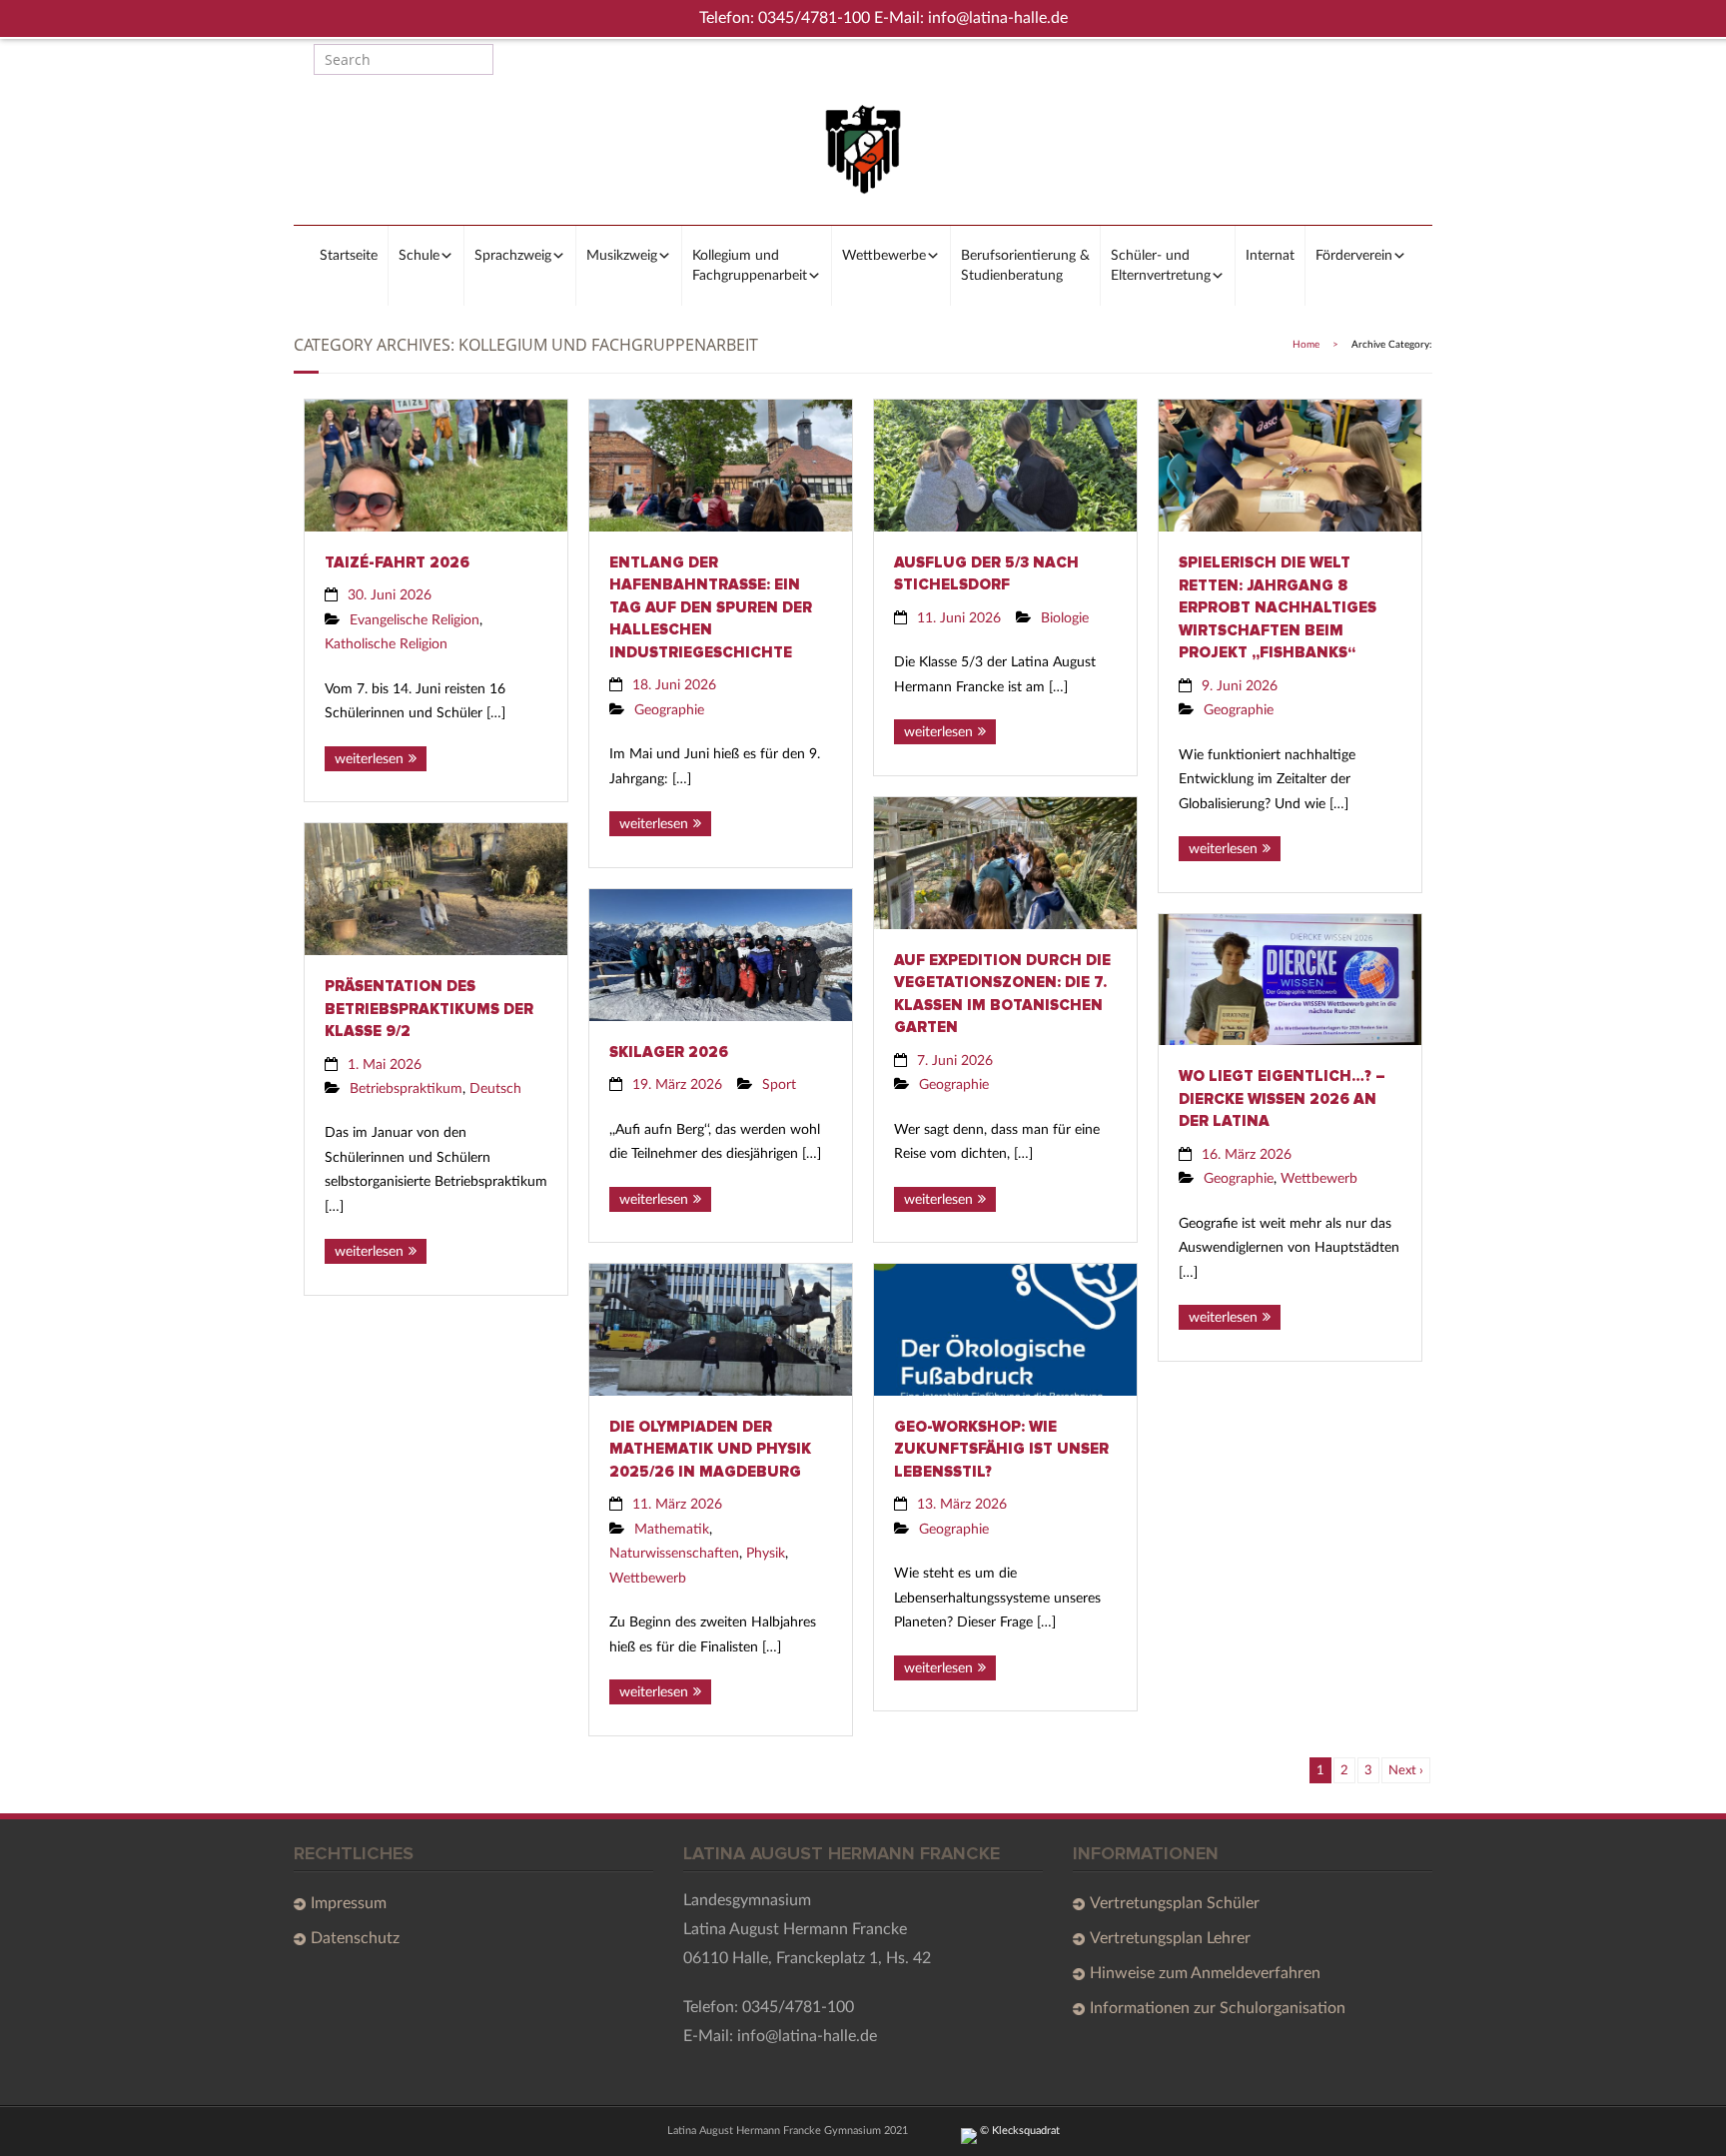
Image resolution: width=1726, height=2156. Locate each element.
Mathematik (672, 1529)
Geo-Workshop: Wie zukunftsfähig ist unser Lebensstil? (1001, 1449)
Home (1306, 345)
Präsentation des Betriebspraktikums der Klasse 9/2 (429, 1009)
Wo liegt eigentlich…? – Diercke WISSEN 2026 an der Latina (1282, 1098)
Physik (766, 1553)
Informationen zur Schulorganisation (1218, 2008)
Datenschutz (355, 1938)
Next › (1406, 1770)
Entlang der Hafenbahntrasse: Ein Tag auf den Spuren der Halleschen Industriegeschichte (711, 607)
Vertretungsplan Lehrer (1170, 1938)
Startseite (349, 256)
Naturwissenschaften (674, 1553)
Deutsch (495, 1088)
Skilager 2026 (669, 1052)
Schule (419, 256)
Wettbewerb (1319, 1178)
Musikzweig (622, 256)
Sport (779, 1084)
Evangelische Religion (415, 620)
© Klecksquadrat (1018, 2131)
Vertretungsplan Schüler (1175, 1903)
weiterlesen (369, 759)
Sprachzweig (513, 256)
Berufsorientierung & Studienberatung (1025, 266)
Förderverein (1354, 256)
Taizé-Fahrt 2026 (397, 562)
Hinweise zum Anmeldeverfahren (1205, 1973)
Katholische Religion (386, 644)
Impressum (349, 1903)
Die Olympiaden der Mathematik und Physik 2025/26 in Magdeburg (710, 1449)
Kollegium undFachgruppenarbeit (750, 266)
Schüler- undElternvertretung (1161, 266)
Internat (1270, 256)
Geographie (669, 710)
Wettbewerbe (884, 256)
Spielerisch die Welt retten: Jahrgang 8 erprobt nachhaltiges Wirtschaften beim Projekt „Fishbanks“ (1278, 607)
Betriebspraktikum (406, 1088)
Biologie (1065, 618)
